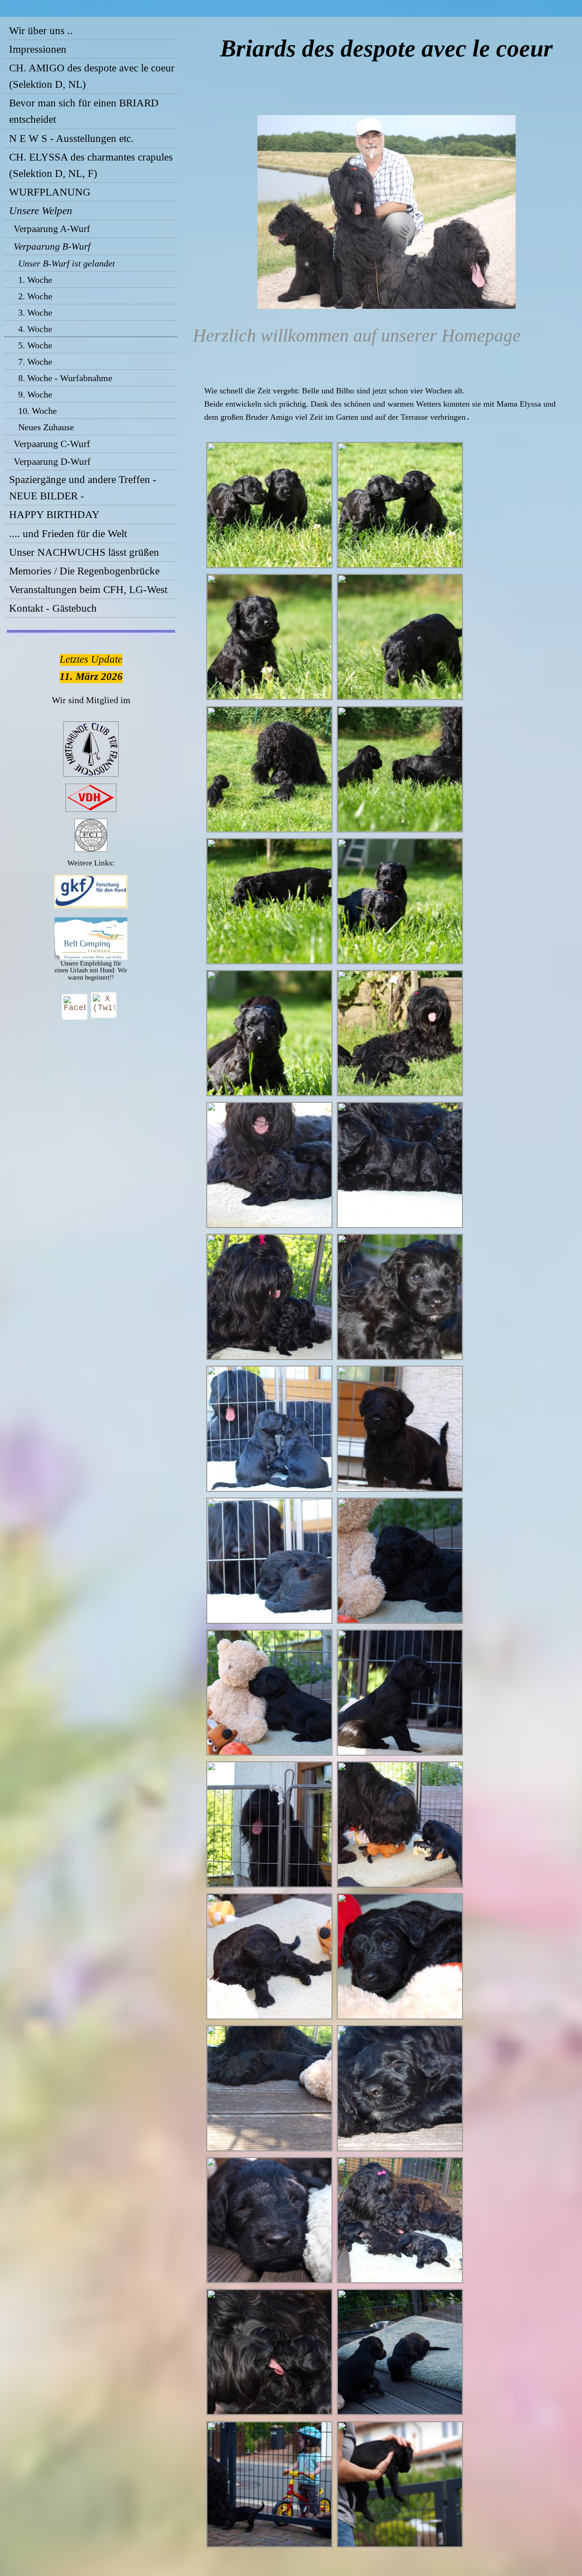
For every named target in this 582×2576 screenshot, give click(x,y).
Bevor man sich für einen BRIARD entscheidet (84, 111)
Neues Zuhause (46, 427)
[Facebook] (75, 1007)
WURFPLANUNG (50, 192)
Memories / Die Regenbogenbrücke (84, 571)
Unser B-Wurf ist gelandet (67, 263)
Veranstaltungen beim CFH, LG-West (88, 590)
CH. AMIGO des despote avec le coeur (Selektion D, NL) (92, 76)
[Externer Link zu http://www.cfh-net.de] (91, 775)
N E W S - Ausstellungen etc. (71, 138)
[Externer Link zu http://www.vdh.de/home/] (91, 810)
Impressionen (38, 49)
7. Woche (35, 362)
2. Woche (35, 296)
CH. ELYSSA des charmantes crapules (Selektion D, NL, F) (91, 165)
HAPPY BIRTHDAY (54, 515)
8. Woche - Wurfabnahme (65, 378)
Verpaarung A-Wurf (52, 229)
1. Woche (35, 280)
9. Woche (35, 394)
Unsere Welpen (41, 211)
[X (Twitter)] (104, 1005)
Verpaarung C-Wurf (52, 444)
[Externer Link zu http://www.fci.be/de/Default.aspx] (91, 850)
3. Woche (35, 312)
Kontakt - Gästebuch (53, 608)
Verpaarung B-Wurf (52, 247)
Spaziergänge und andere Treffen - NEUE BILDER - (83, 488)
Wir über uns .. (41, 31)
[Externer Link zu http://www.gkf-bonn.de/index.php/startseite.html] (91, 906)
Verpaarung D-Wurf (52, 462)
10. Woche (38, 411)
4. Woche (35, 329)
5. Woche (35, 345)
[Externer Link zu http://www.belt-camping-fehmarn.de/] (91, 957)
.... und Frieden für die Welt (68, 534)
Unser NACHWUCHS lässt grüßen (84, 552)
